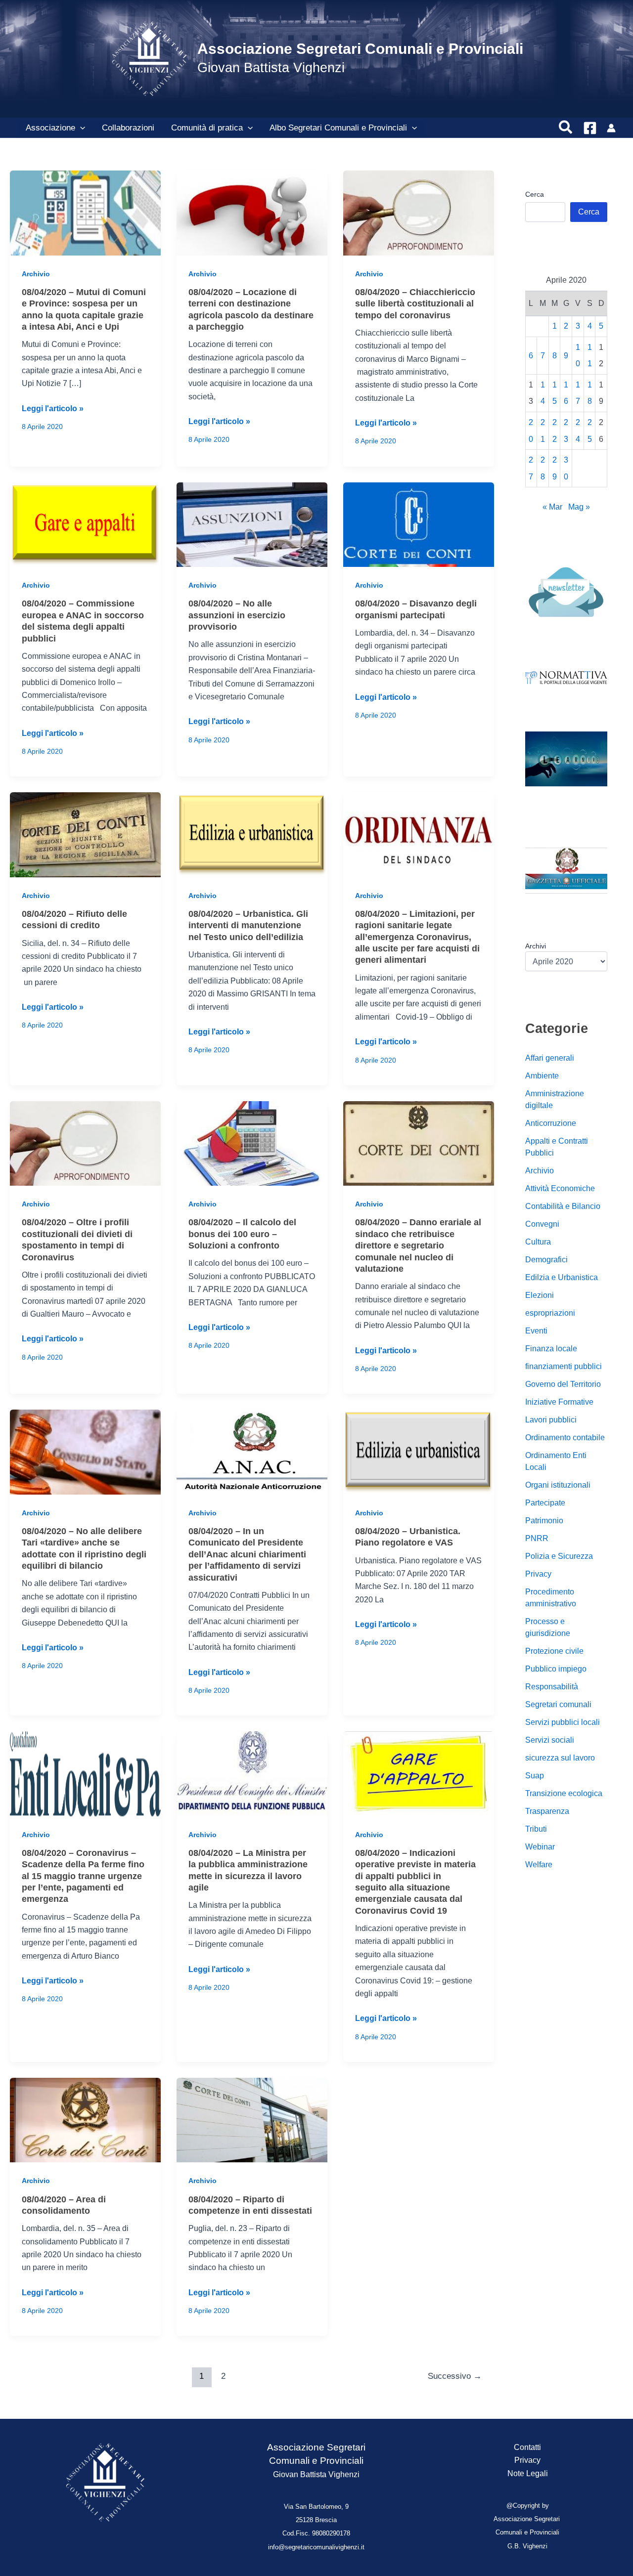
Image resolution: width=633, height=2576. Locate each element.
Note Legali (528, 2473)
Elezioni (540, 1296)
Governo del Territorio (563, 1385)
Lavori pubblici (551, 1420)
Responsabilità (552, 1687)
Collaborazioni (128, 128)
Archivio (36, 274)
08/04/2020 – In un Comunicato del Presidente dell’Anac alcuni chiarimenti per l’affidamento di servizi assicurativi (247, 1554)
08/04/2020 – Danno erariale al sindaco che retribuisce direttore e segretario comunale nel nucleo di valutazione (418, 1245)
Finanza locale (551, 1349)
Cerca (535, 194)
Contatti (527, 2447)
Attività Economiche (560, 1189)
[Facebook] (590, 128)
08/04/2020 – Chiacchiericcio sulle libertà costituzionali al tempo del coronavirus (415, 304)
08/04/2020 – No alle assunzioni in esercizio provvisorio (237, 615)
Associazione (50, 128)
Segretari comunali (558, 1705)
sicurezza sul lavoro (560, 1758)
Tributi (536, 1829)
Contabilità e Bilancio (563, 1207)
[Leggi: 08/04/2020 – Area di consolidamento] (85, 2120)
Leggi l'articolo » (53, 409)
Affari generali (550, 1058)
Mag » (579, 507)
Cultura (538, 1242)
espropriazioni (550, 1313)
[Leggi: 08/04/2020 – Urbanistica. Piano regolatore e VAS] (419, 1451)
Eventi (536, 1331)
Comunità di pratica (207, 128)
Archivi (536, 946)
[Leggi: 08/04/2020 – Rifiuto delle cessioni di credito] (85, 834)
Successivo (455, 2376)
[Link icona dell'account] (611, 128)
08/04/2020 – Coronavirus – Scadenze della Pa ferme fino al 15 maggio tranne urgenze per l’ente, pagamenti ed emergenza (83, 1876)
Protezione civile (554, 1652)
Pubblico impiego (556, 1669)
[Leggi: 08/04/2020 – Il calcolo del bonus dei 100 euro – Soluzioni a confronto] (252, 1143)
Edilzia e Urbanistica (562, 1278)
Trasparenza (547, 1812)
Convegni (542, 1224)
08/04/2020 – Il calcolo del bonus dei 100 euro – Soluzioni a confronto (242, 1234)
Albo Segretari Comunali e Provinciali (338, 128)
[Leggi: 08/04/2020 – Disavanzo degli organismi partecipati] (419, 524)
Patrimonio (544, 1521)
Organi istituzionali (558, 1485)
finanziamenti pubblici (564, 1367)
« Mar (552, 507)
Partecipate (545, 1503)
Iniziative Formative (559, 1402)
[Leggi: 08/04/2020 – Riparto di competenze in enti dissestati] (252, 2120)
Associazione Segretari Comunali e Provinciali (360, 49)
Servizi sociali (550, 1740)
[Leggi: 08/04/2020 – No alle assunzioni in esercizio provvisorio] (252, 524)
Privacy (538, 1574)
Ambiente (542, 1076)
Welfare (539, 1865)
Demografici (546, 1260)
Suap (535, 1776)
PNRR (537, 1539)
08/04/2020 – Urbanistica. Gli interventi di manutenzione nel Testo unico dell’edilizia (248, 925)
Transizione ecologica (564, 1794)
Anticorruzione (551, 1124)
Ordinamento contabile (565, 1438)
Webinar (540, 1847)
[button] (80, 128)
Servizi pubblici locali (563, 1723)
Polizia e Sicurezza (559, 1557)
